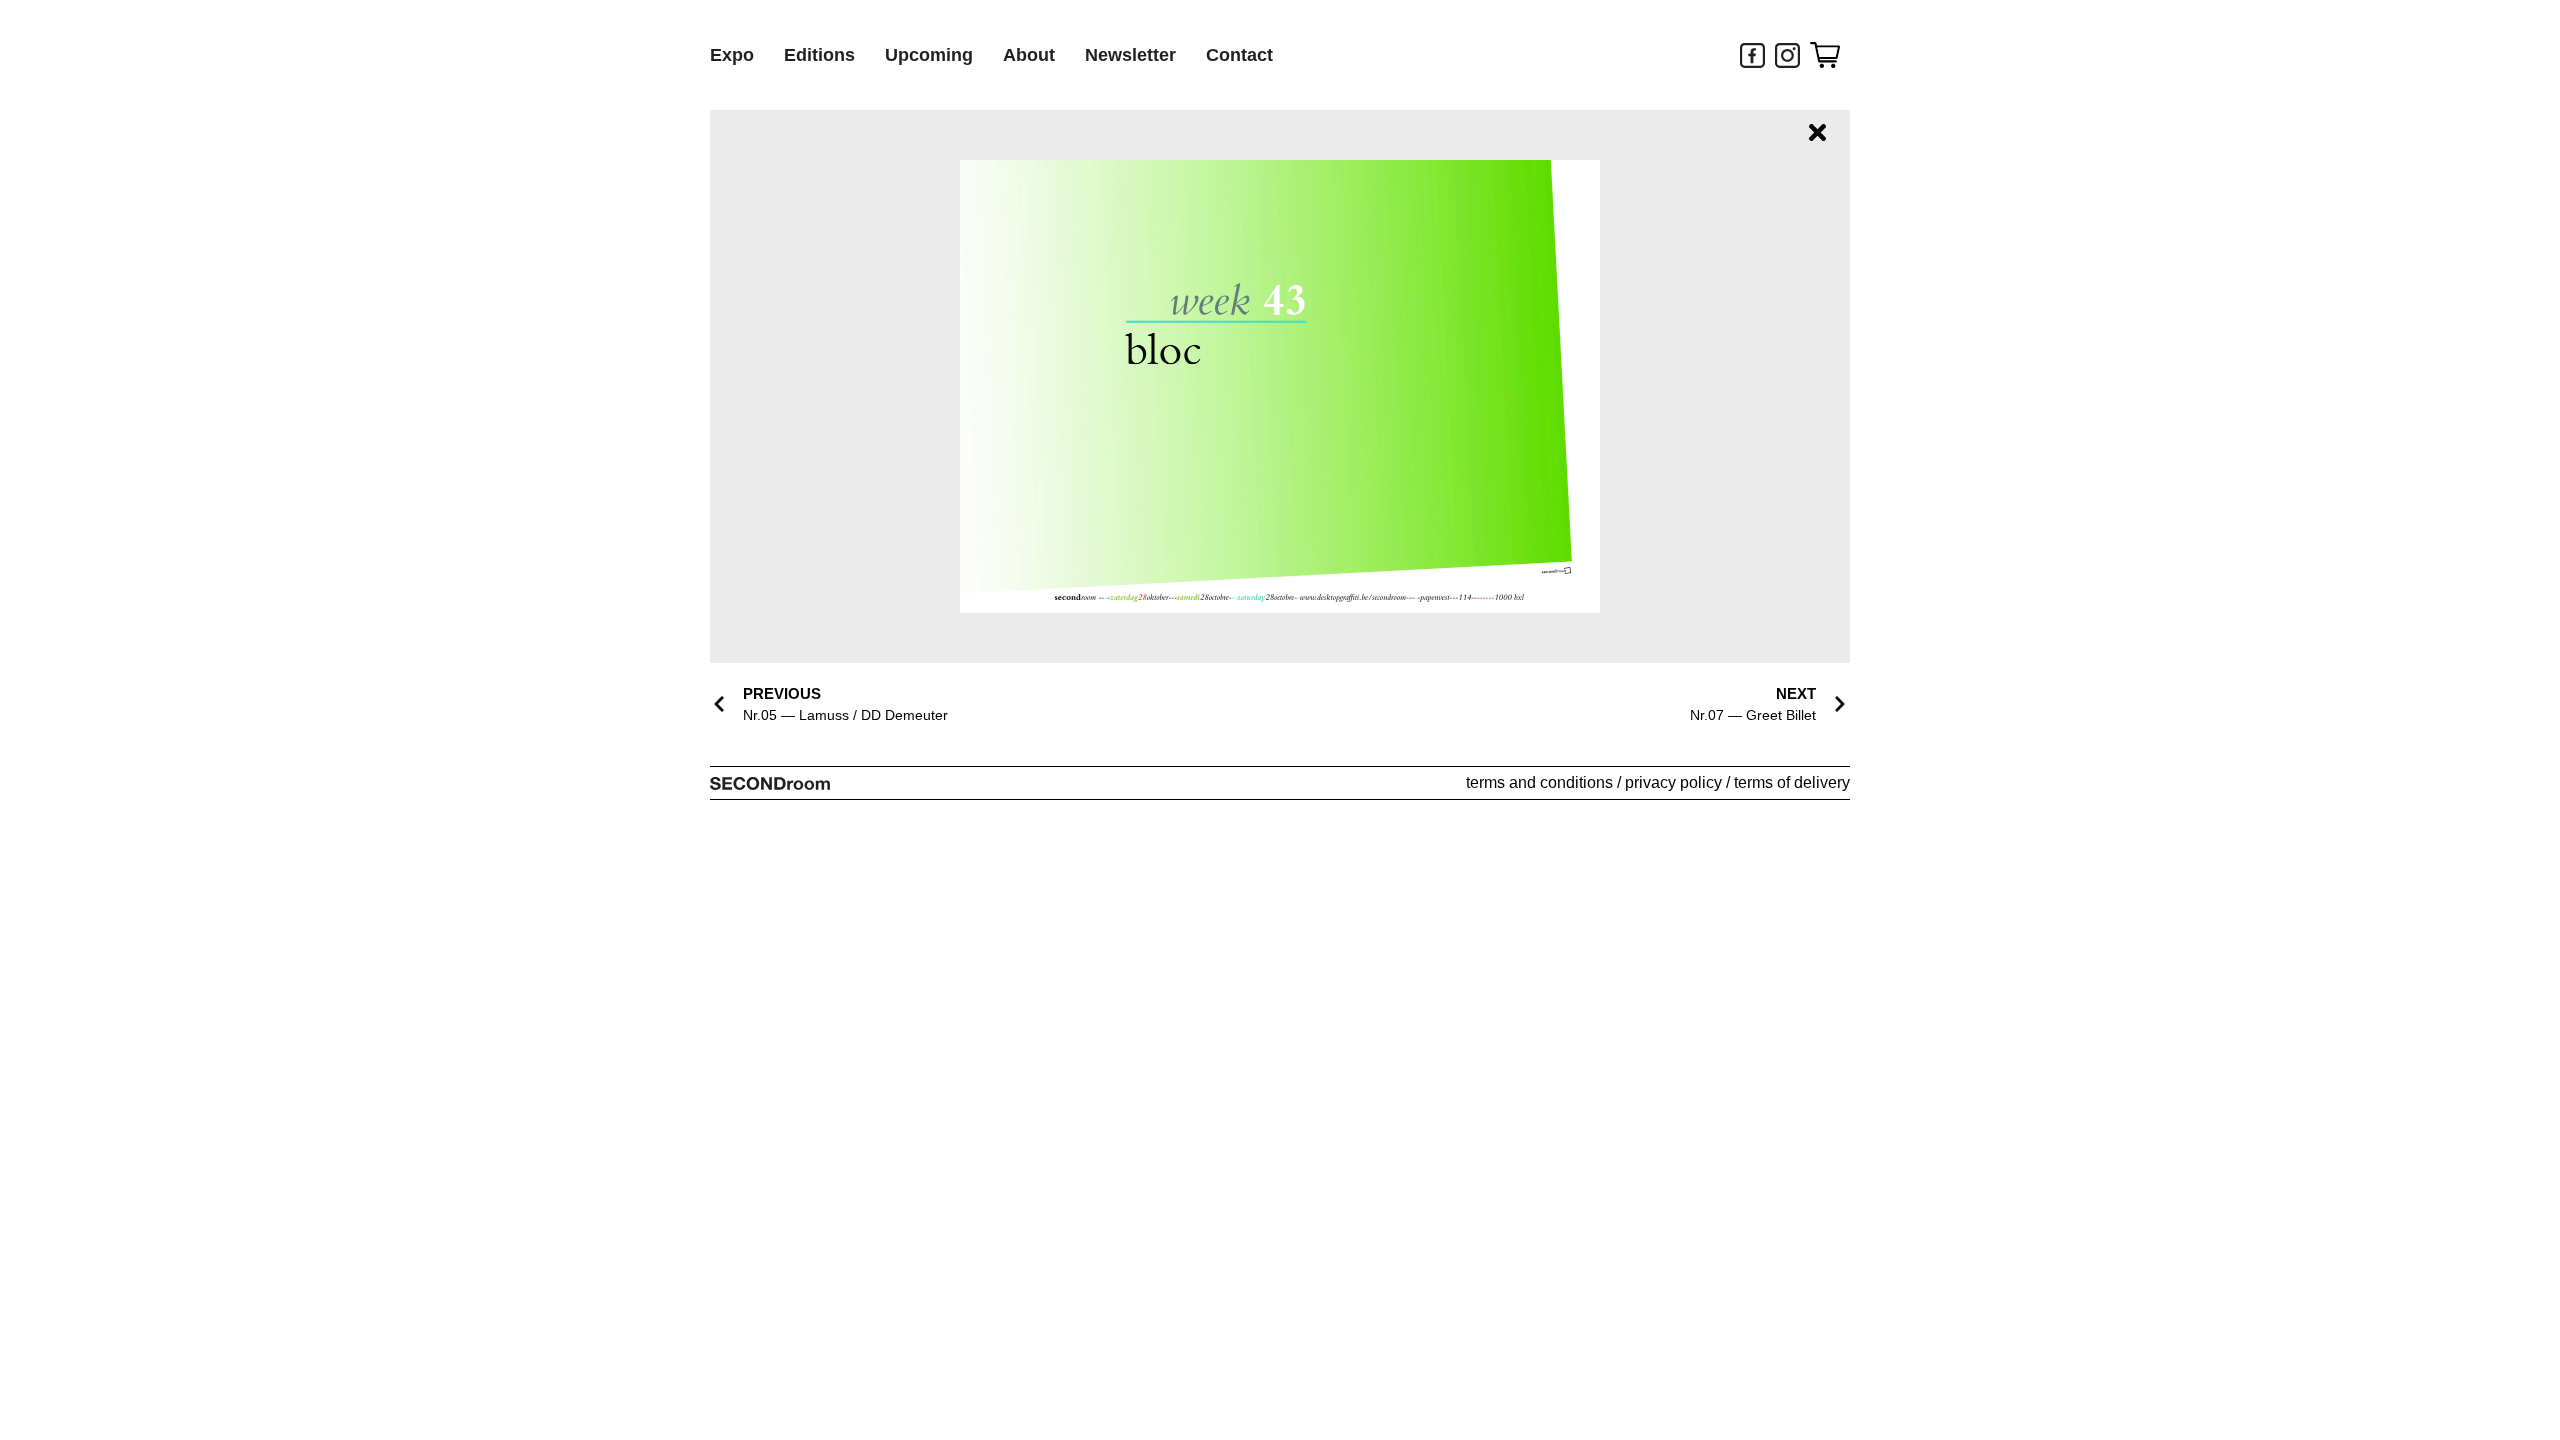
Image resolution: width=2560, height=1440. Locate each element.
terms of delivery (1792, 782)
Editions (819, 55)
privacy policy (1673, 782)
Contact (1239, 55)
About (1029, 55)
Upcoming (929, 55)
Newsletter (1130, 55)
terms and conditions (1539, 782)
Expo (732, 55)
